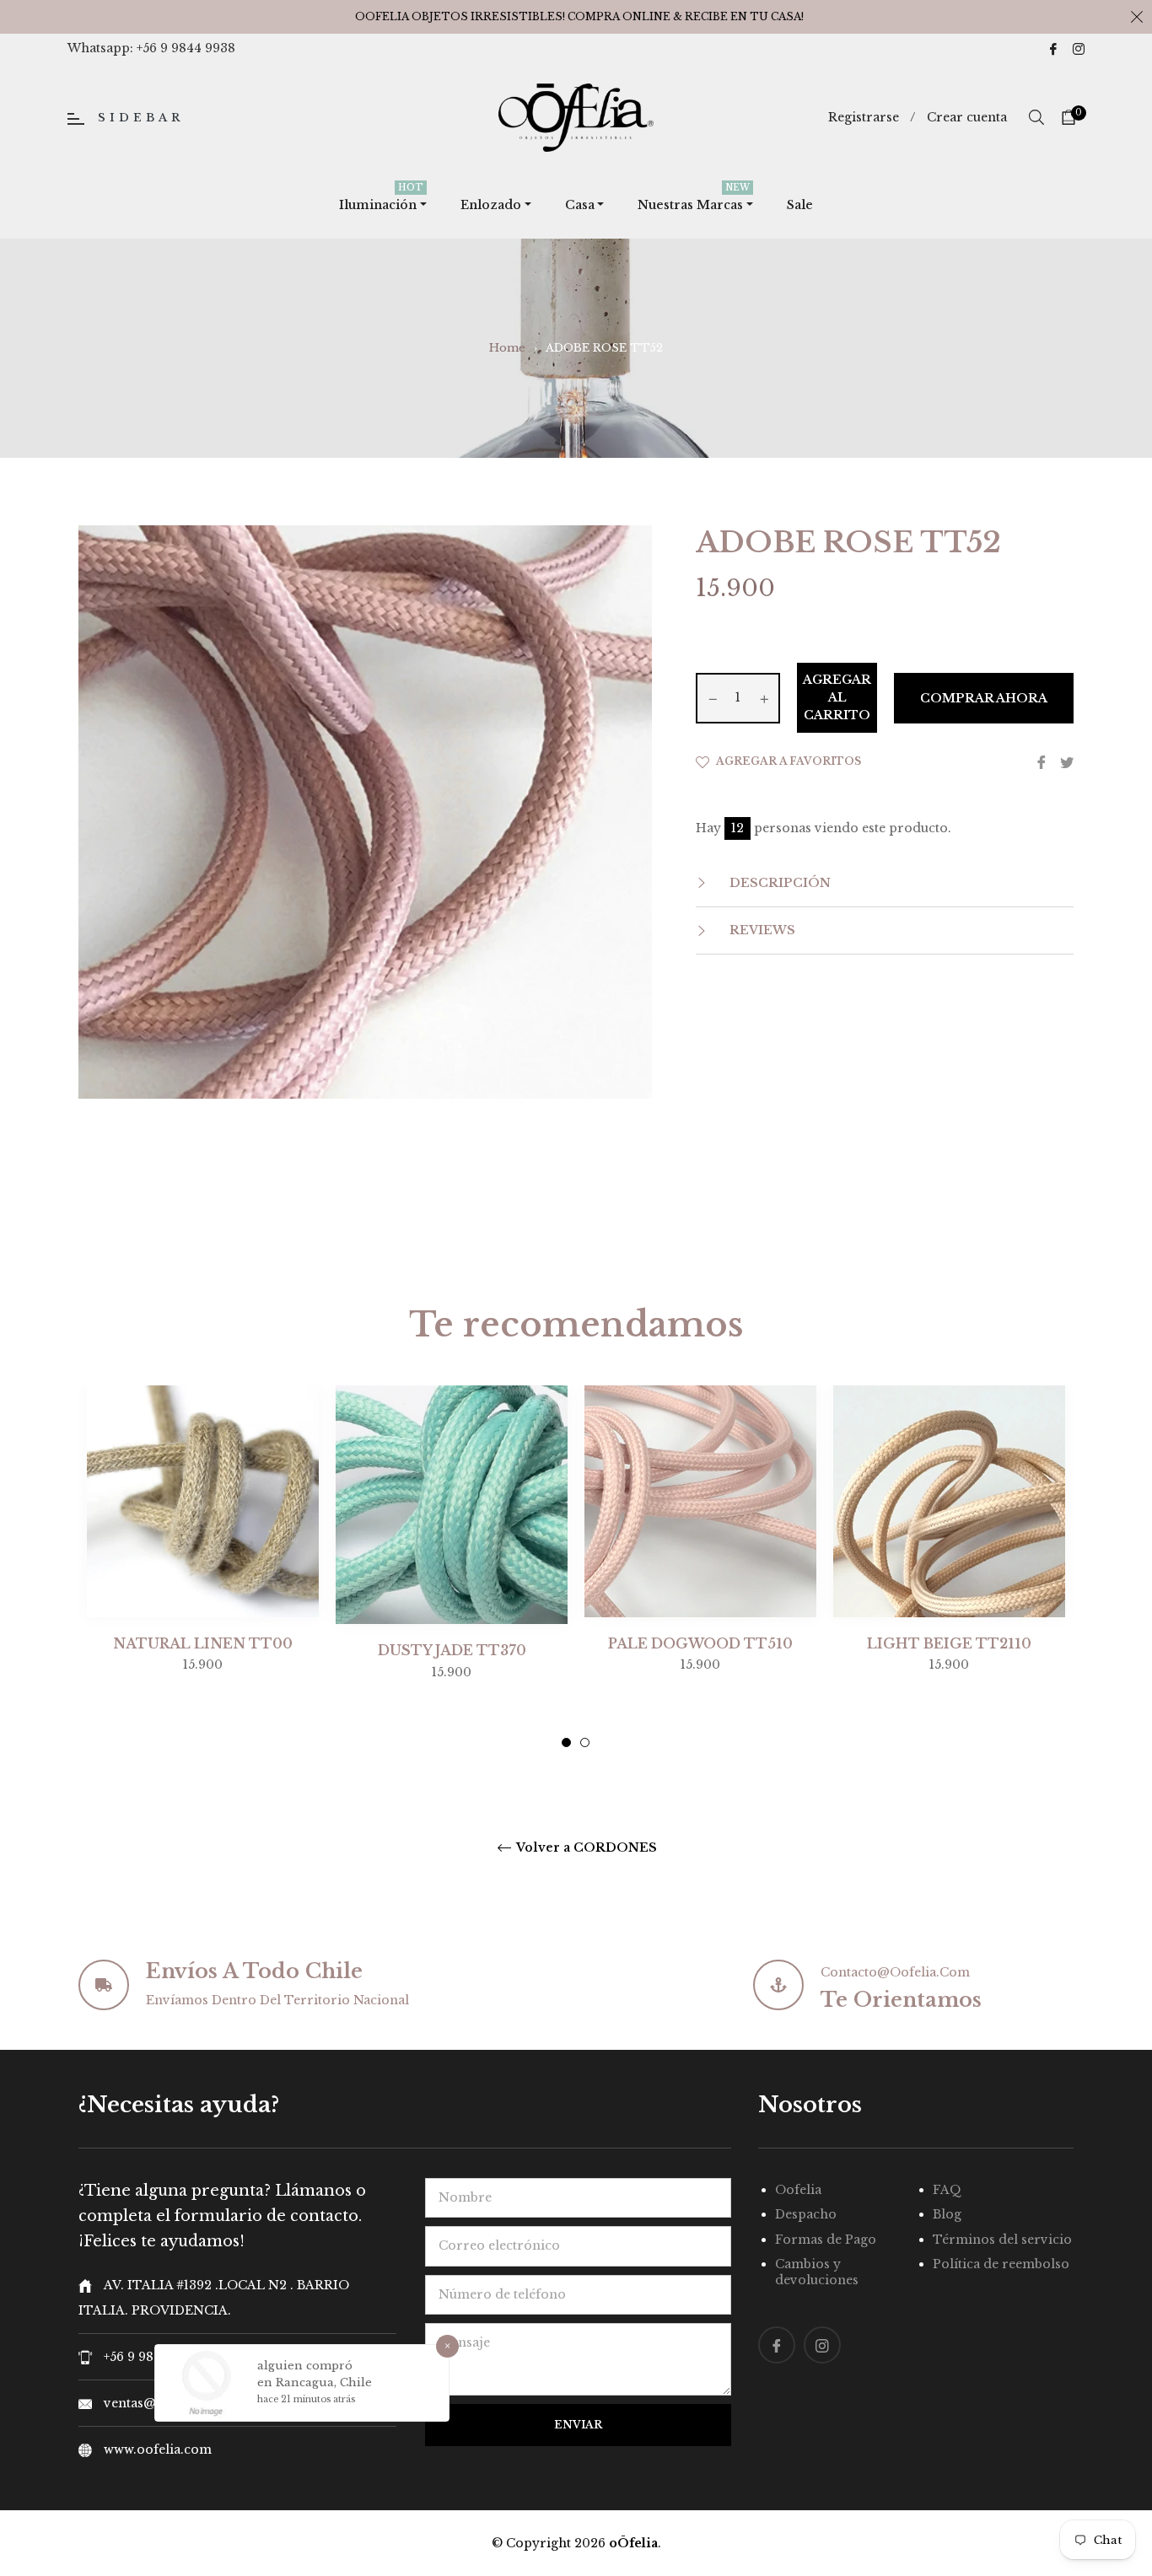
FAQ (947, 2190)
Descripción (778, 883)
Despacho (806, 2214)
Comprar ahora (984, 698)
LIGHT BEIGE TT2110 (949, 1643)
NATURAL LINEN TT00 (203, 1643)
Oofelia (798, 2190)
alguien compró (305, 2366)
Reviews (761, 930)
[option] (203, 1563)
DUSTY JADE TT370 (452, 1650)
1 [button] (566, 1742)
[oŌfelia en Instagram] (1079, 48)
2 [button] (585, 1742)
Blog (947, 2214)
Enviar (578, 2425)
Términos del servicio (1002, 2240)
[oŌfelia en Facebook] (1053, 48)
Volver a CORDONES (585, 1848)
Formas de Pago (826, 2240)
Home (507, 348)
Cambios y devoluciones (817, 2272)
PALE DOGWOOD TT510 (700, 1643)
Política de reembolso (1001, 2264)
